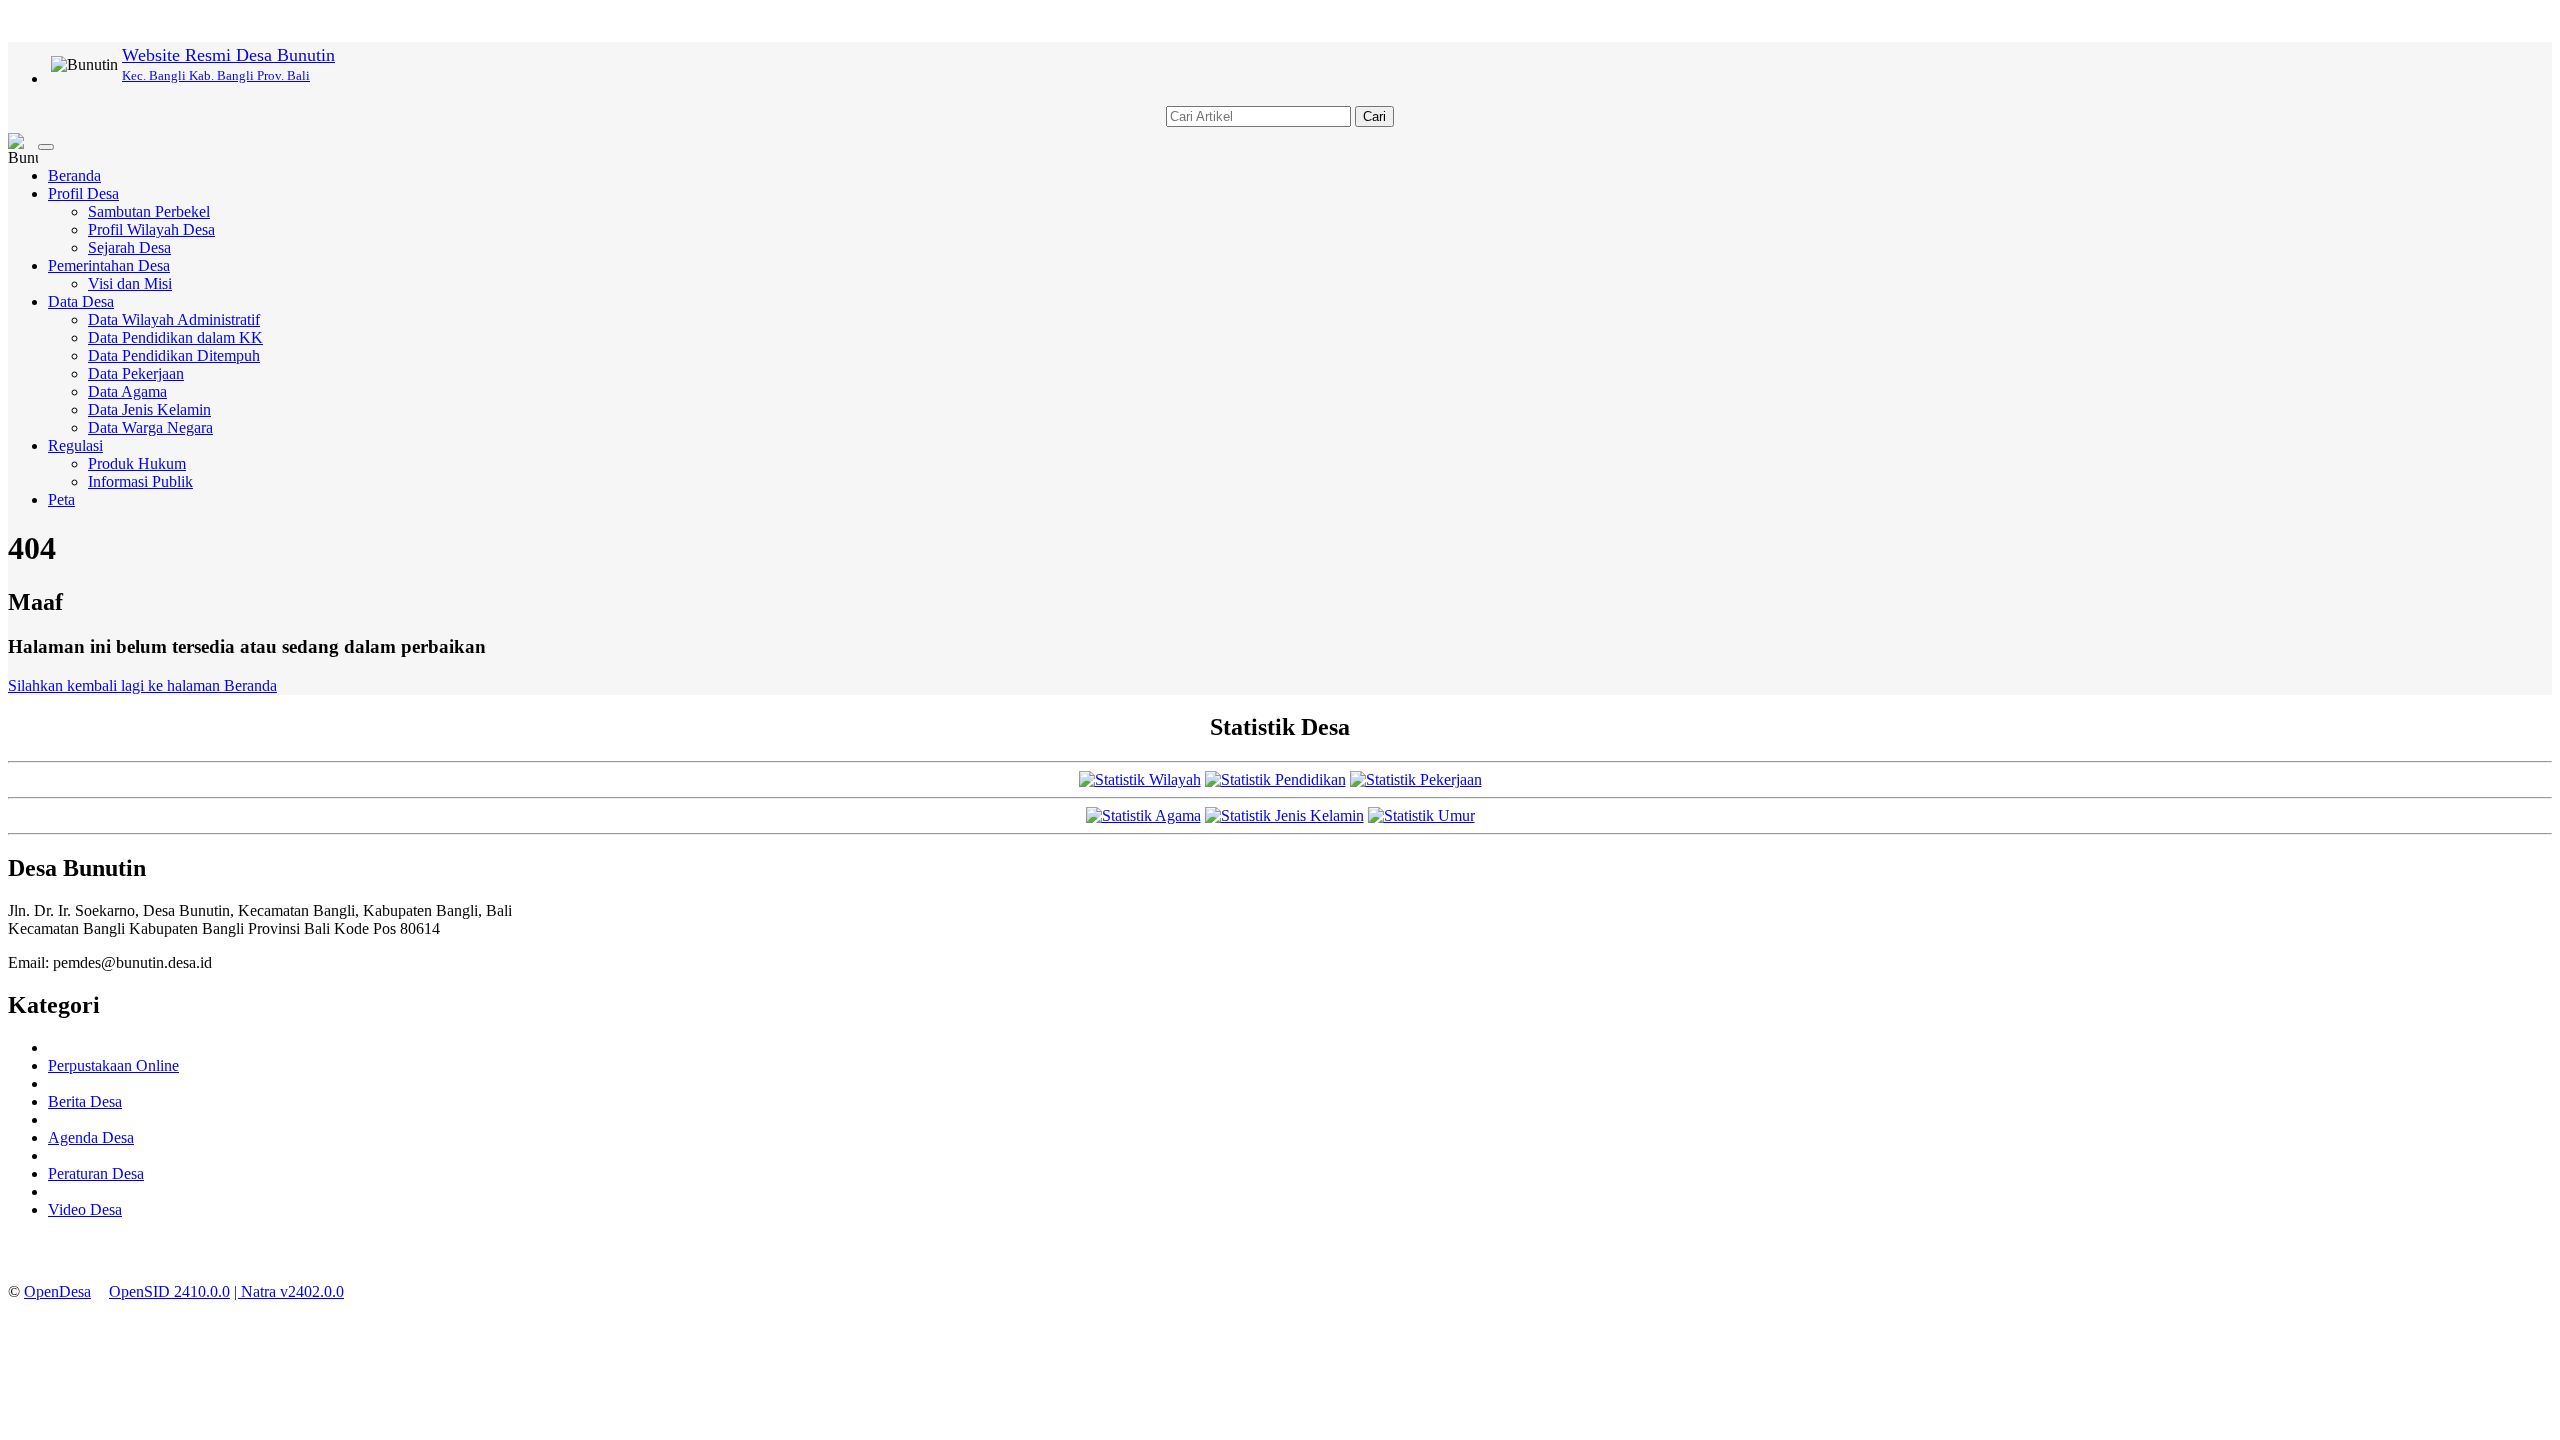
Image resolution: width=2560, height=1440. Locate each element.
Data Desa (81, 301)
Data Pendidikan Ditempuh (174, 355)
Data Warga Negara (150, 427)
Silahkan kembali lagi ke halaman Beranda (142, 685)
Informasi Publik (140, 481)
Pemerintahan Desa (109, 265)
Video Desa (85, 1209)
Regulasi (75, 445)
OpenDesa (57, 1291)
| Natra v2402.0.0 (289, 1291)
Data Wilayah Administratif (174, 319)
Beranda (74, 175)
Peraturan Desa (96, 1173)
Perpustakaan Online (113, 1065)
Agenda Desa (91, 1137)
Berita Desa (85, 1101)
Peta (61, 499)
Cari (1374, 116)
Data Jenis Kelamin (149, 409)
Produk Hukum (137, 463)
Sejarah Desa (129, 247)
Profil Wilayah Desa (151, 229)
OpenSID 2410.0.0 (169, 1291)
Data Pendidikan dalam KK (175, 337)
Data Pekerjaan (136, 373)
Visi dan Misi (130, 283)
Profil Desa (83, 193)
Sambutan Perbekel (149, 211)
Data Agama (127, 391)
